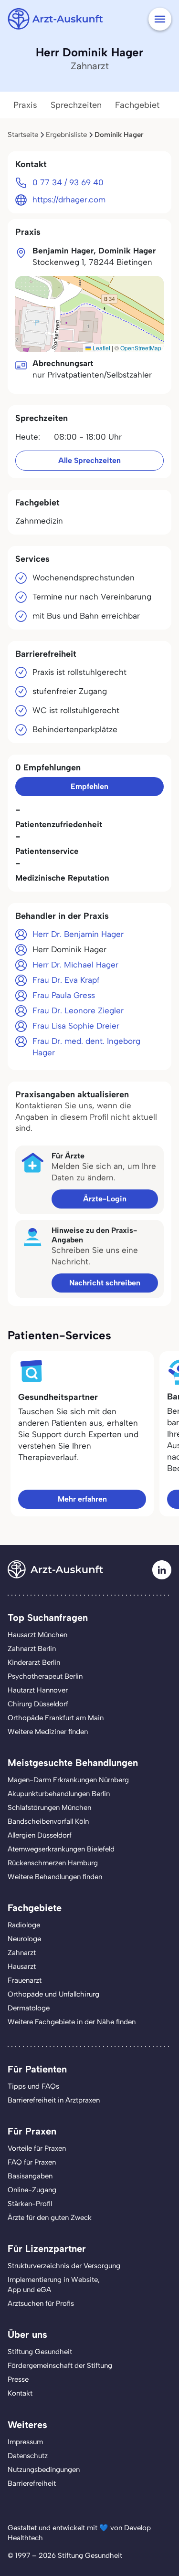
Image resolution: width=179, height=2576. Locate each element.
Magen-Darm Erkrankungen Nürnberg (68, 1780)
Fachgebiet (137, 105)
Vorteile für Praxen (37, 2148)
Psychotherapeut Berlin (45, 1676)
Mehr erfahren (82, 1499)
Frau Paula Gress (64, 995)
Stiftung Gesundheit (40, 2352)
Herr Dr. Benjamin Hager (78, 934)
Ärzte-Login (105, 1199)
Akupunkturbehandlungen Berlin (59, 1794)
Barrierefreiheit (32, 2483)
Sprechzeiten (76, 105)
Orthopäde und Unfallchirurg (53, 1994)
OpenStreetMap (141, 348)
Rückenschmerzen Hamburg (53, 1863)
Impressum (25, 2442)
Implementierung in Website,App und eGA (54, 2285)
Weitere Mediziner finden (48, 1732)
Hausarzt (22, 1966)
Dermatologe (29, 2008)
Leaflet (101, 348)
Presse (18, 2379)
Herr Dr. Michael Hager (75, 965)
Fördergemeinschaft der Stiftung (60, 2366)
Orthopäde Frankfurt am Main (56, 1718)
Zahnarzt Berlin (32, 1649)
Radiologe (24, 1925)
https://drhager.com (69, 200)
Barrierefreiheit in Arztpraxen (54, 2100)
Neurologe (24, 1939)
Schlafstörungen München (49, 1808)
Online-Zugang (32, 2190)
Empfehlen (89, 786)
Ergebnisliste (66, 135)
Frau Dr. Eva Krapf (66, 980)
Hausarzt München (37, 1635)
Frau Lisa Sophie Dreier (76, 1026)
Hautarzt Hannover (38, 1690)
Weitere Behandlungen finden (55, 1877)
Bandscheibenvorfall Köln (48, 1821)
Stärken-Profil (30, 2204)
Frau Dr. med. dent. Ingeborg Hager (86, 1047)
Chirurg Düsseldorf (38, 1704)
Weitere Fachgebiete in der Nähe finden (72, 2022)
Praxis (25, 105)
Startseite (23, 135)
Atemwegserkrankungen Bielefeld (61, 1849)
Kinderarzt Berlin (34, 1662)
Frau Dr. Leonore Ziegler (78, 1010)
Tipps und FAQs (33, 2086)
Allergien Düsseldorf (40, 1835)
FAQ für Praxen (32, 2162)
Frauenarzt (25, 1980)
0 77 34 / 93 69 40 (68, 182)
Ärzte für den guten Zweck (50, 2218)
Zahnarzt (22, 1953)
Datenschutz (28, 2456)
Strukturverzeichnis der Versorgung (64, 2266)
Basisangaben (30, 2176)
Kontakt (20, 2393)
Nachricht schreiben (105, 1283)
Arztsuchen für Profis (41, 2303)
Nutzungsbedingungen (44, 2470)
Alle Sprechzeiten (89, 460)
